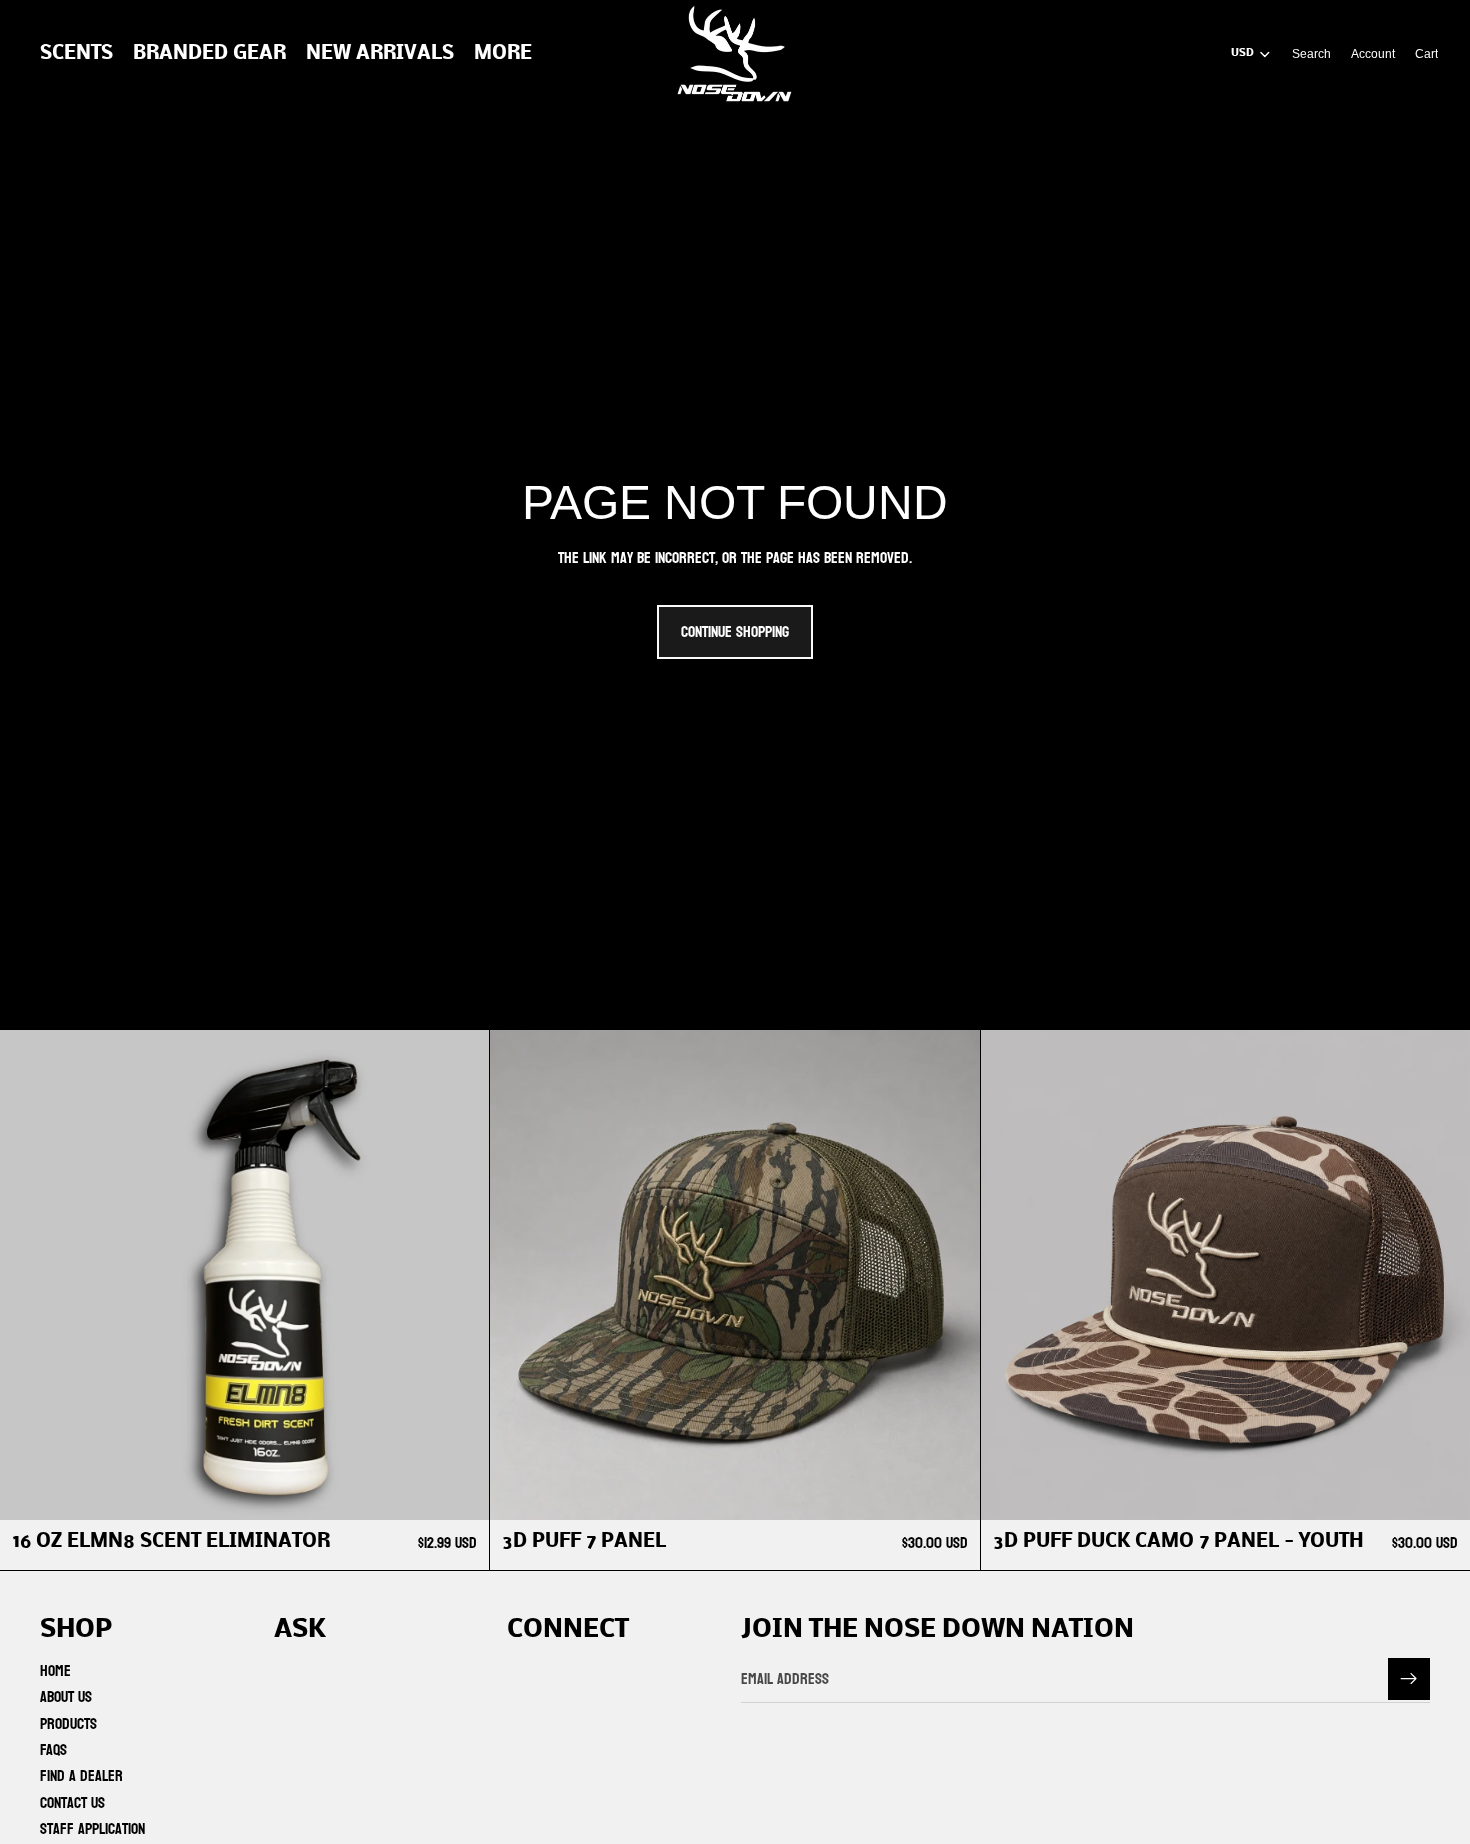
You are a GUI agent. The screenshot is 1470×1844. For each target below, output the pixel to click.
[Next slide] (950, 1275)
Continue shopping (735, 631)
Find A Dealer (81, 1776)
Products (68, 1723)
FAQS (53, 1749)
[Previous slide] (520, 1275)
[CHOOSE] (949, 1489)
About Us (66, 1697)
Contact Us (72, 1802)
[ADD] (459, 1489)
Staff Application (92, 1829)
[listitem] (503, 54)
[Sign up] (1409, 1679)
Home (55, 1670)
